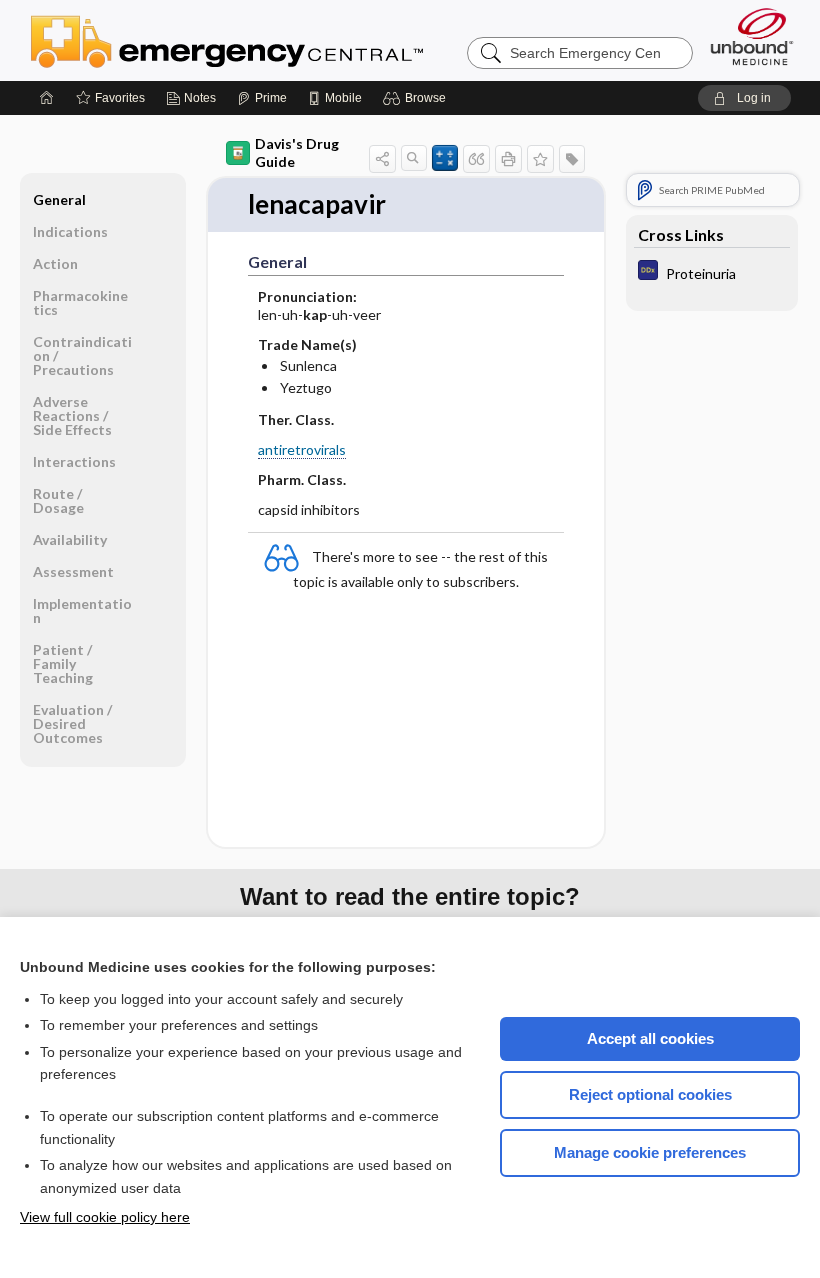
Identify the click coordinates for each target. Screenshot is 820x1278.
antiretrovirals (302, 449)
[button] (417, 98)
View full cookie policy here (105, 1217)
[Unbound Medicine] (752, 36)
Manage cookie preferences (650, 1152)
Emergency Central (279, 40)
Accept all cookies (650, 1038)
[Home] (47, 98)
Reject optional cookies (650, 1094)
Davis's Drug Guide (297, 152)
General (59, 199)
